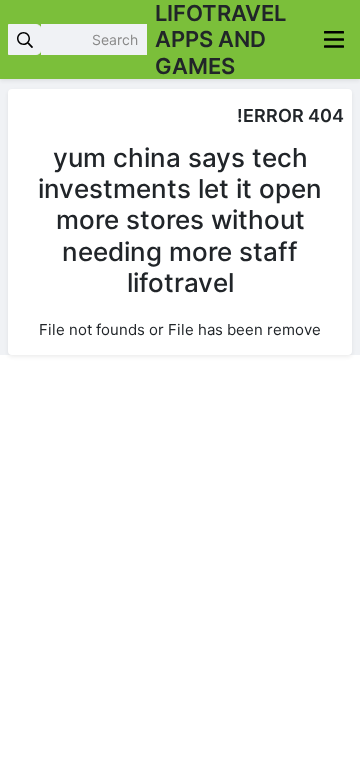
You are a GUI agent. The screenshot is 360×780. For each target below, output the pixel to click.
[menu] (334, 39)
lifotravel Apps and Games (220, 39)
